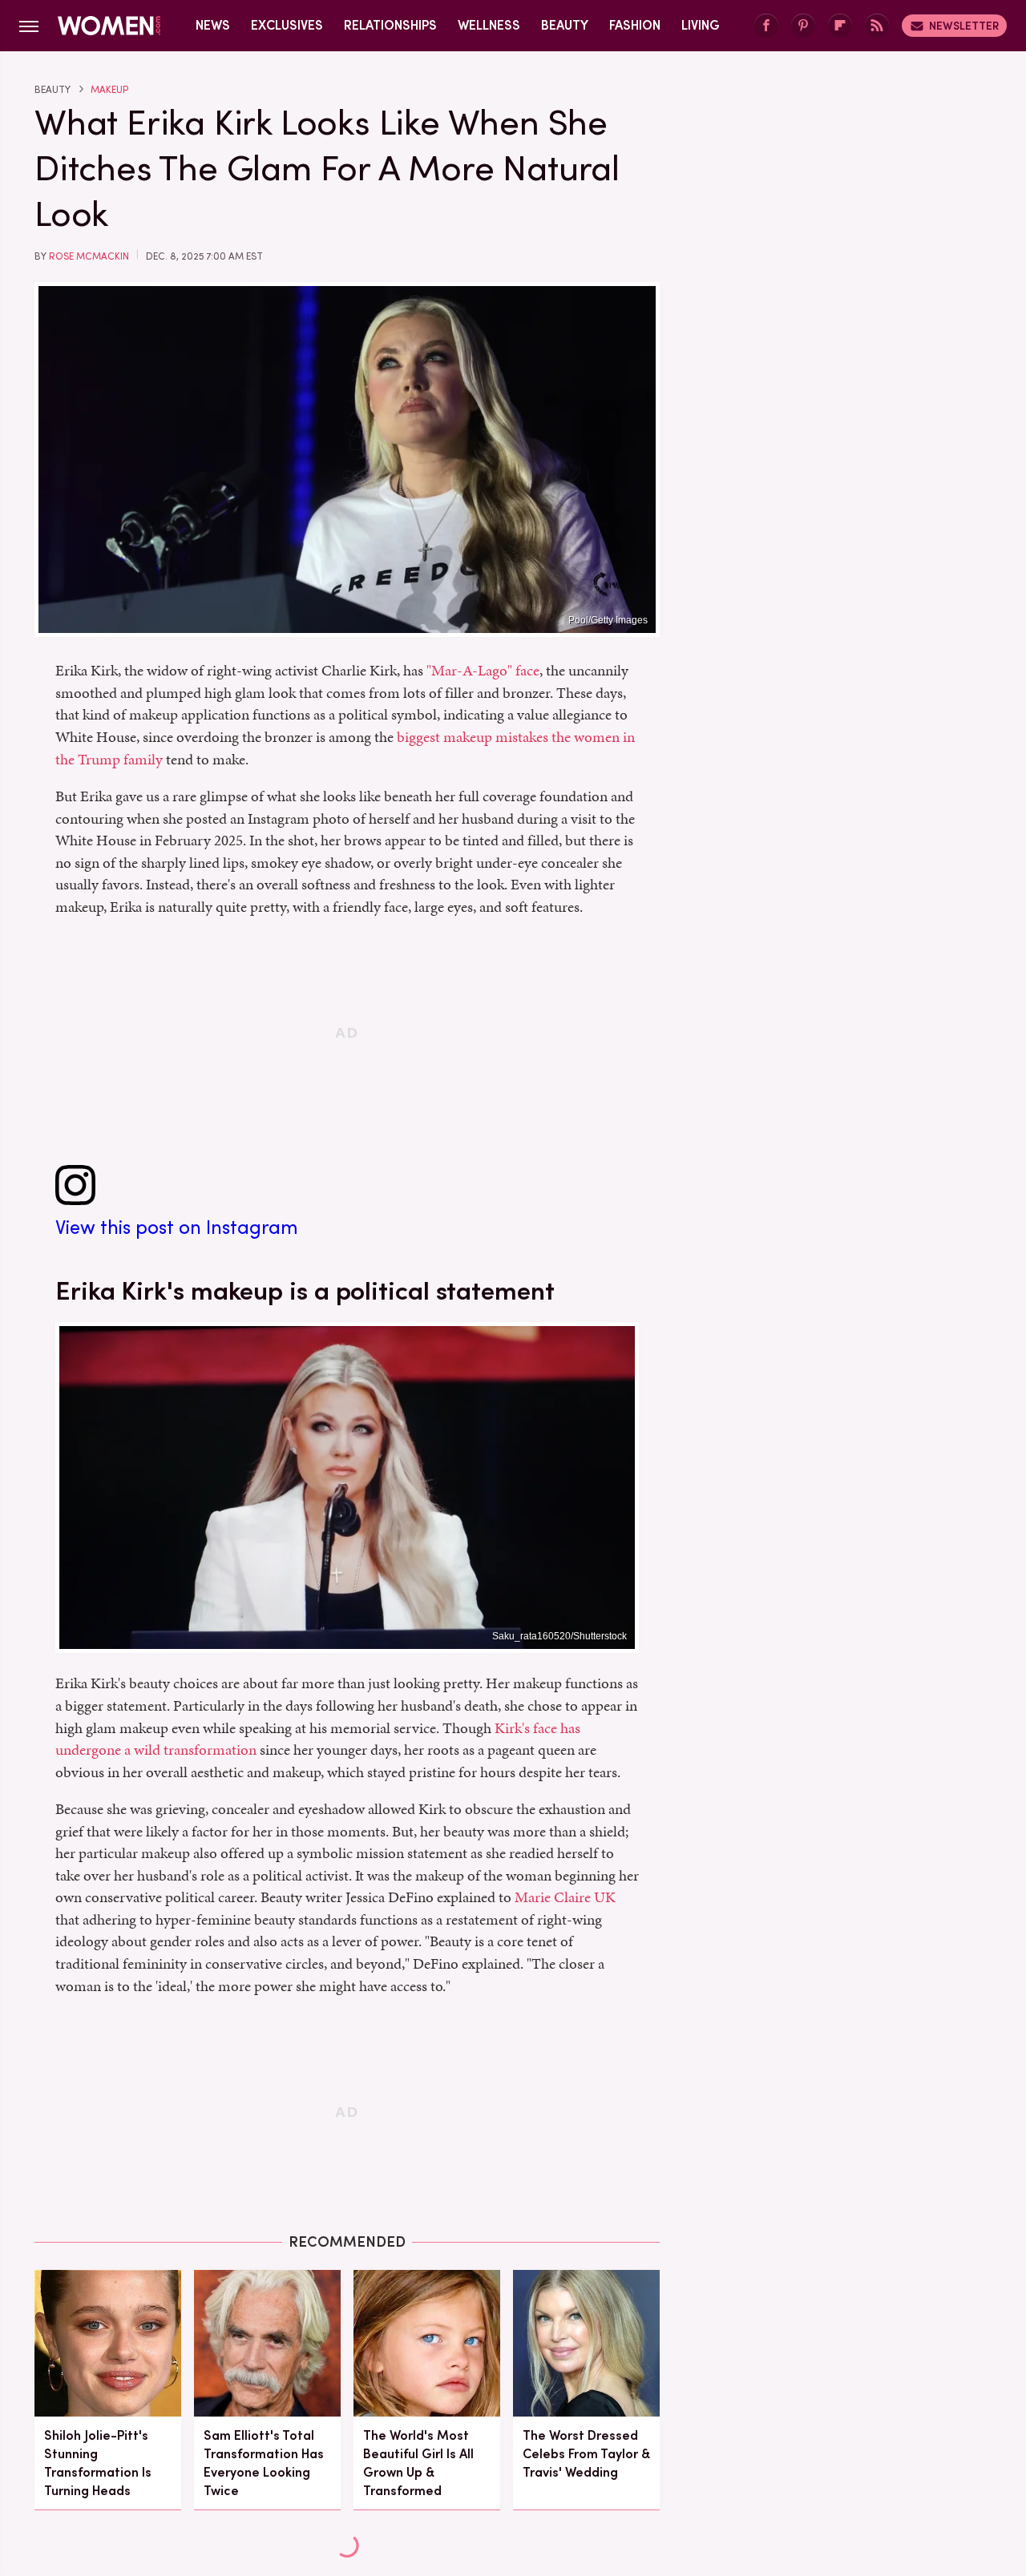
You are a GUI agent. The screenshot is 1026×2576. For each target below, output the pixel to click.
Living (701, 25)
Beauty (565, 25)
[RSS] (877, 26)
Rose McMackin (89, 256)
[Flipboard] (840, 26)
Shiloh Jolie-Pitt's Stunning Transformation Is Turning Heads (98, 2463)
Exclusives (287, 25)
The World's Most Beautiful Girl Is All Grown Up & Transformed (418, 2463)
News (213, 25)
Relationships (390, 25)
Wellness (489, 25)
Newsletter (964, 26)
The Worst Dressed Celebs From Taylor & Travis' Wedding (586, 2454)
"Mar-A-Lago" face (483, 670)
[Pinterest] (803, 26)
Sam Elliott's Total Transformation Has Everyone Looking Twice (264, 2463)
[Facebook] (766, 26)
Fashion (635, 25)
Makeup (109, 90)
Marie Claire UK (565, 1897)
